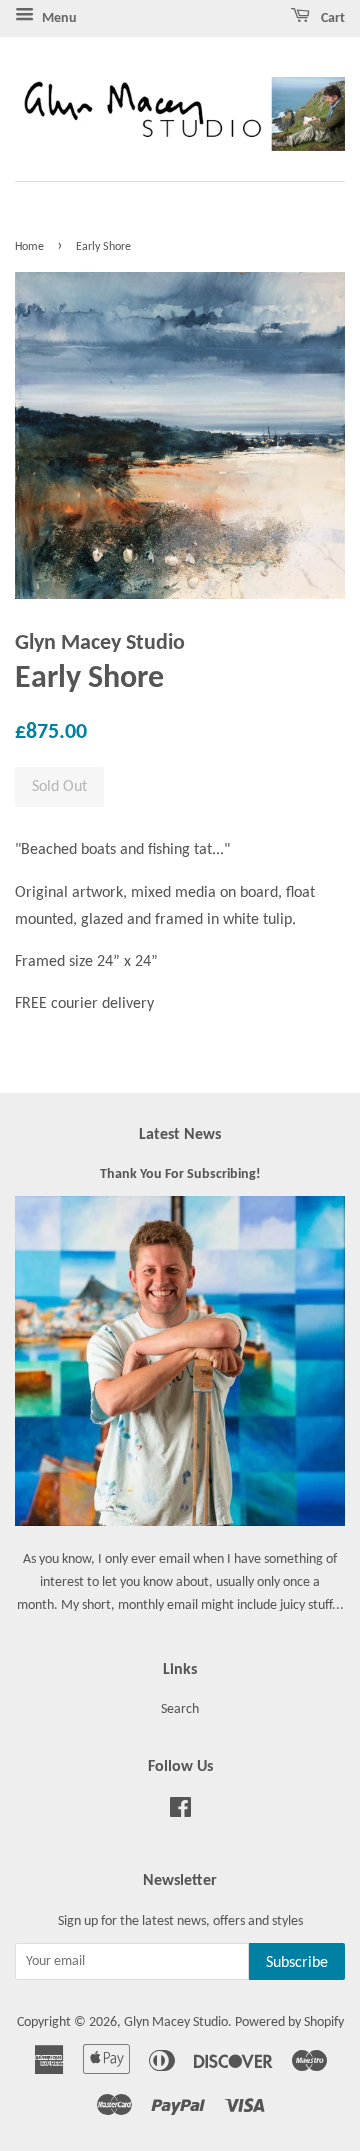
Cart (331, 18)
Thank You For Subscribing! (180, 1174)
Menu (58, 18)
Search (180, 1709)
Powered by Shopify (289, 2022)
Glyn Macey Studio (176, 2022)
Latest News (180, 1135)
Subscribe (297, 1963)
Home (29, 247)
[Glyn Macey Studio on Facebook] (180, 1812)
